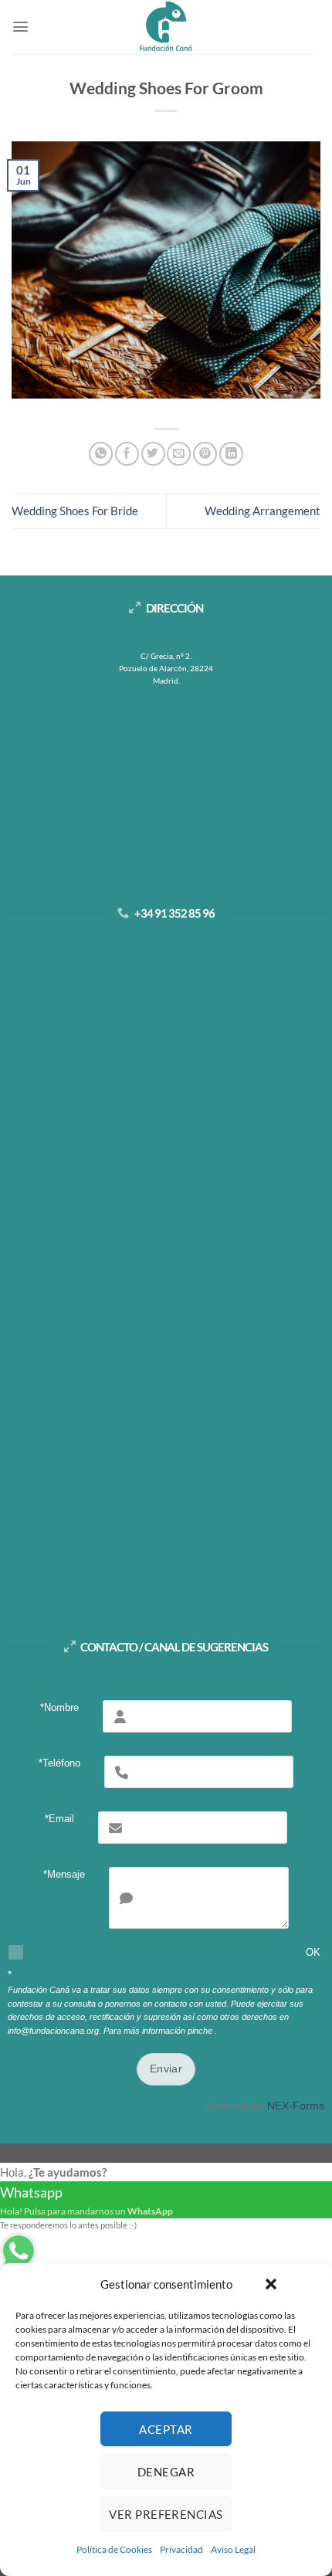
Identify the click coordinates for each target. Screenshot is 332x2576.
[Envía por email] (179, 454)
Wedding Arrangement (263, 511)
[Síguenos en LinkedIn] (182, 1116)
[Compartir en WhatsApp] (101, 454)
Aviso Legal (233, 2549)
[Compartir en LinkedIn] (231, 454)
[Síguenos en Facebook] (119, 1116)
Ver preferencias (166, 2514)
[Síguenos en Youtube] (213, 1116)
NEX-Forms (296, 2106)
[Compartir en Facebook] (127, 454)
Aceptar (166, 2429)
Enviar (166, 2069)
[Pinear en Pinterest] (205, 454)
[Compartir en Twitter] (153, 454)
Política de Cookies (114, 2549)
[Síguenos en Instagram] (150, 1116)
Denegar (166, 2472)
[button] (271, 2284)
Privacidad (181, 2549)
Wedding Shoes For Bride (75, 511)
